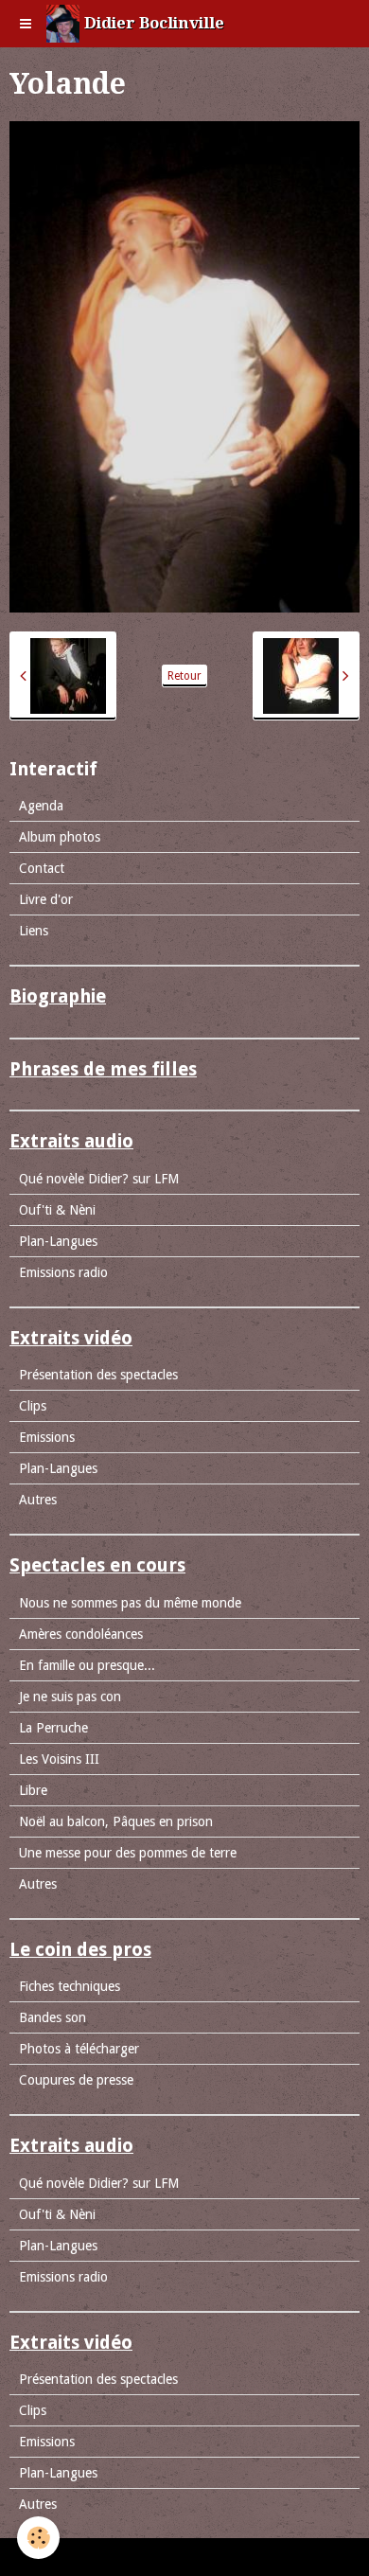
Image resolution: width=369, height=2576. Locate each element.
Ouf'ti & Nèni (57, 1210)
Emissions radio (63, 1272)
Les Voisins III (59, 1759)
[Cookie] (38, 2538)
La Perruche (53, 1728)
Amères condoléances (81, 1634)
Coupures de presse (76, 2080)
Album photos (60, 837)
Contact (42, 868)
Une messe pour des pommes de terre (128, 1853)
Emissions (47, 1437)
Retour (184, 676)
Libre (33, 1790)
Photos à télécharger (79, 2049)
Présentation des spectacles (98, 1375)
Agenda (41, 806)
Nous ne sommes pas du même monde (130, 1603)
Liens (34, 931)
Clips (33, 1406)
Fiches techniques (70, 1986)
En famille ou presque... (87, 1665)
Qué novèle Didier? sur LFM (99, 1179)
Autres (38, 1500)
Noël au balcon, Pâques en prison (116, 1821)
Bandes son (53, 2017)
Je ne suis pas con (70, 1697)
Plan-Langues (58, 1241)
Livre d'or (46, 899)
